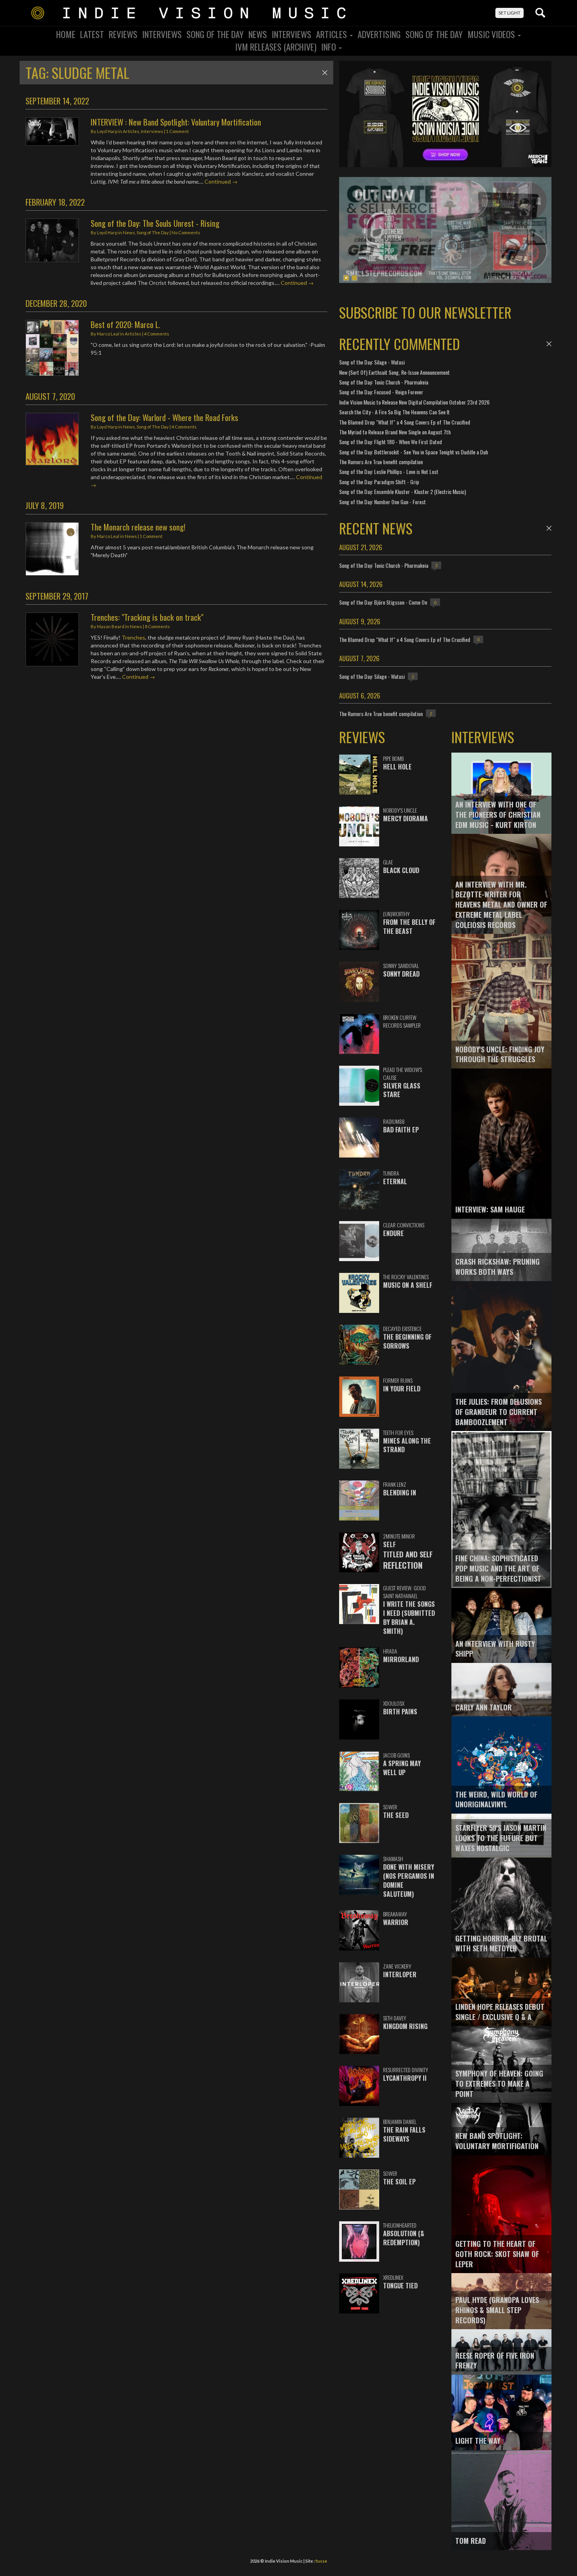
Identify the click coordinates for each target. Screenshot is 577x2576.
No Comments (186, 232)
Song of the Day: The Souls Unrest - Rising (155, 223)
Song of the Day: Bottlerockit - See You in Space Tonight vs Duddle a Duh (414, 452)
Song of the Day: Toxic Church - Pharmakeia (384, 382)
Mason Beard (111, 626)
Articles (332, 34)
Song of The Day (434, 34)
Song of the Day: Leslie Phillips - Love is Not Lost (389, 471)
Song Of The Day (215, 34)
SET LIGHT (509, 13)
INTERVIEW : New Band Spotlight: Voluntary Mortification (176, 122)
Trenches (133, 637)
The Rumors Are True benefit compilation (381, 462)
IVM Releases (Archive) (276, 47)
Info (330, 47)
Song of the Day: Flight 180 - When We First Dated (391, 442)
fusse (321, 2561)
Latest (92, 34)
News (258, 34)
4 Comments (157, 334)
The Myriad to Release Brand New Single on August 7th (395, 432)
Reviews (123, 34)
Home (66, 34)
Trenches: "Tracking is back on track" (147, 617)
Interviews (162, 34)
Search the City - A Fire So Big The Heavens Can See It (394, 412)
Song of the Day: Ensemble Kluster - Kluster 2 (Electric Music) (403, 491)
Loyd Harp (107, 131)
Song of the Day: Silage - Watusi (372, 362)
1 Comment (177, 131)
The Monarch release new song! (138, 527)
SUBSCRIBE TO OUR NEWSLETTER (425, 312)
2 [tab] (354, 278)
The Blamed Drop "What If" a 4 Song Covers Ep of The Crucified (405, 422)
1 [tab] (346, 278)
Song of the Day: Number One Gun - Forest (383, 502)
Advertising (379, 34)
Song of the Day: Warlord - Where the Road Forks (164, 417)
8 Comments (157, 626)
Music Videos (492, 34)
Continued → (221, 181)
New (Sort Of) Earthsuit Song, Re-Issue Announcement (394, 372)
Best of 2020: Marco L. (125, 324)
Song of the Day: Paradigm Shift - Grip (379, 482)
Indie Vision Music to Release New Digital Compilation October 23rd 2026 (414, 402)
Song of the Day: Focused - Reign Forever (381, 392)
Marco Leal (108, 334)
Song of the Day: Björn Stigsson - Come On (383, 602)
